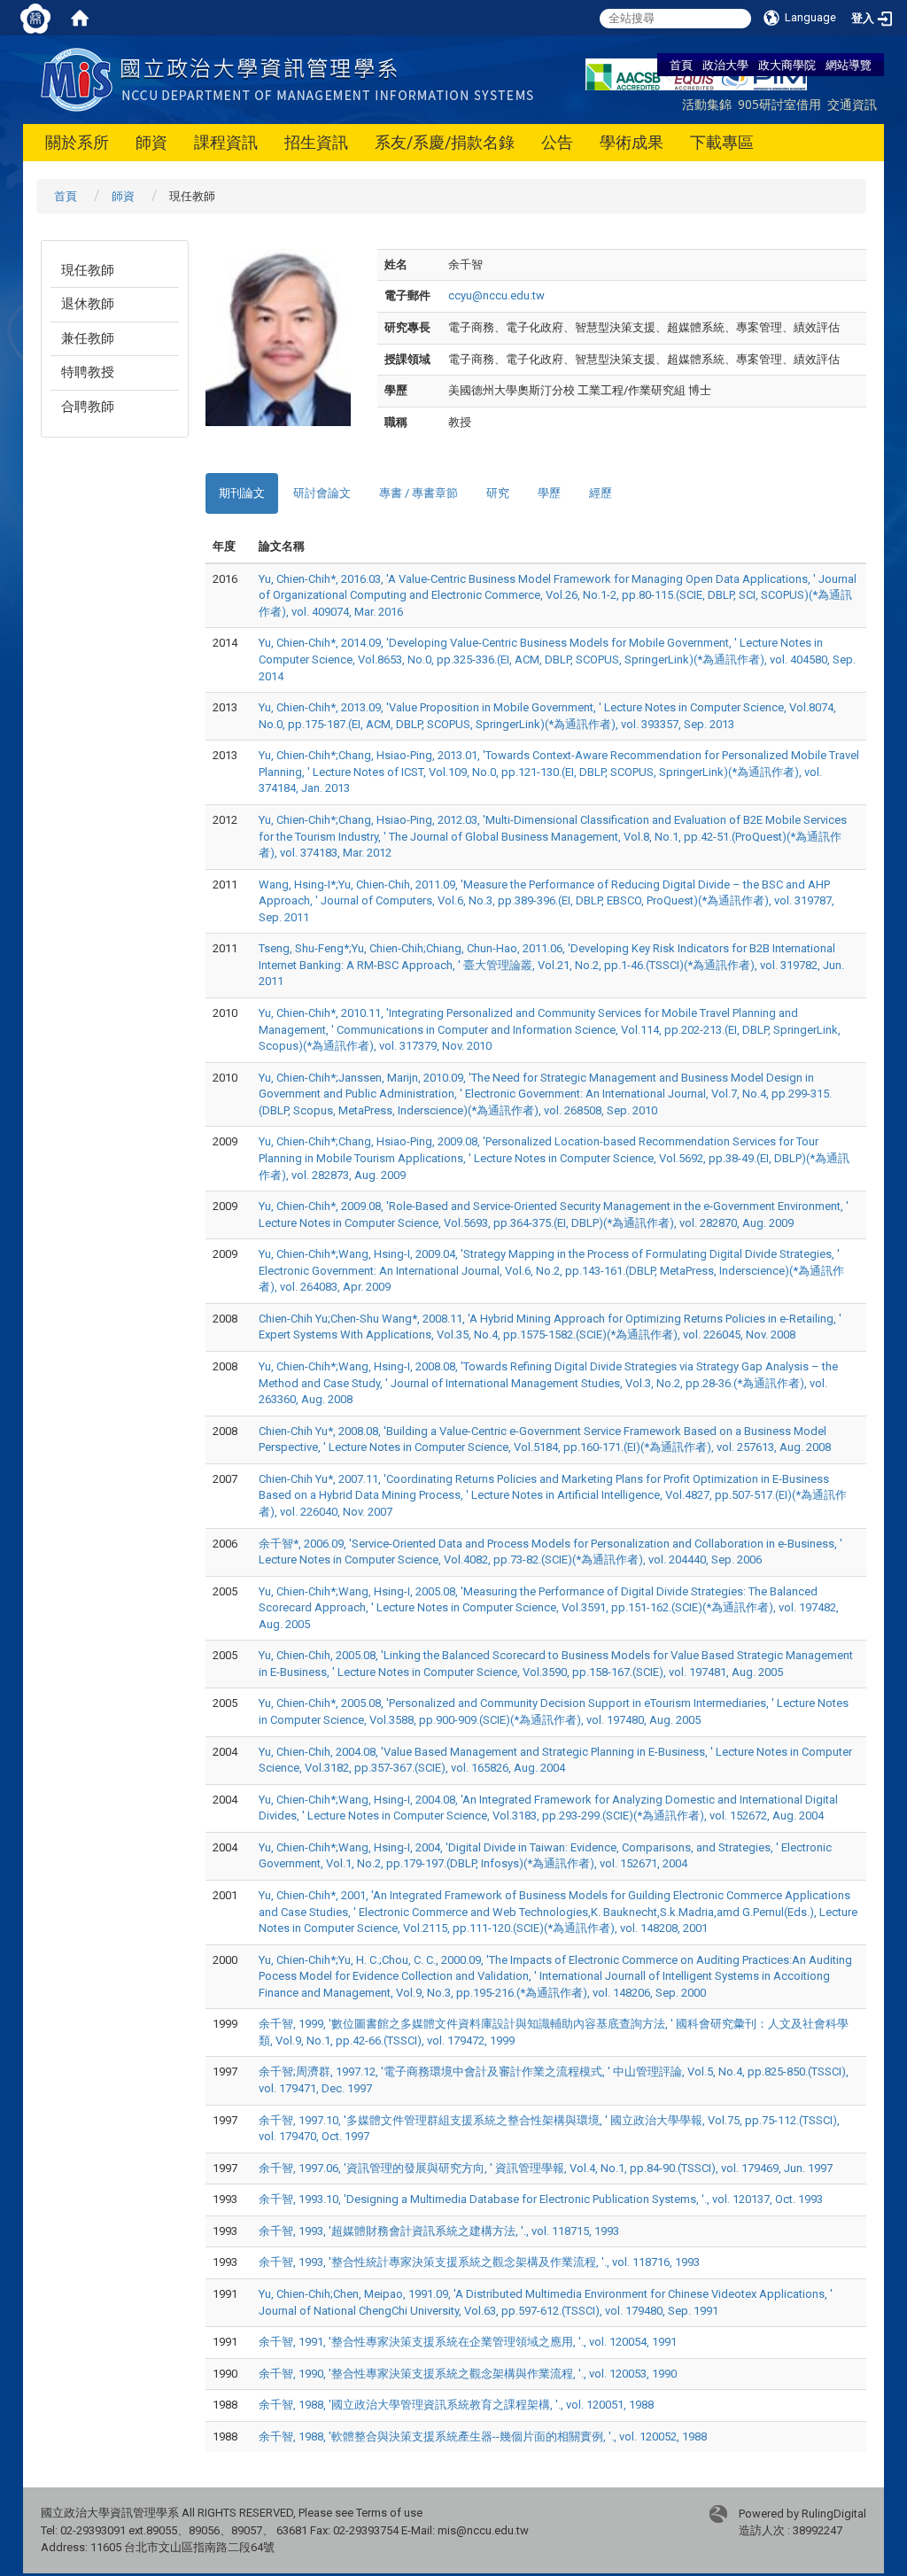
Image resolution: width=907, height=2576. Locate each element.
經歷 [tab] (601, 493)
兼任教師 (88, 338)
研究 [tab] (498, 493)
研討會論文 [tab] (322, 493)
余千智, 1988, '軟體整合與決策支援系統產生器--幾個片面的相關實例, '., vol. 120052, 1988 (483, 2436)
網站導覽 (849, 65)
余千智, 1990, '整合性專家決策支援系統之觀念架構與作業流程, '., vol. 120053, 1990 (468, 2374)
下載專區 (722, 142)
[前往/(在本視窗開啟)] (291, 78)
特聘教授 (88, 372)
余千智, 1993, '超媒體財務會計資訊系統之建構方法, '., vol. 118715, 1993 (439, 2231)
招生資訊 (316, 142)
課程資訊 (226, 142)
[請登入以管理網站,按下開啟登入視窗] (35, 18)
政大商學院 (787, 65)
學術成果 (632, 142)
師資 (151, 142)
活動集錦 (707, 104)
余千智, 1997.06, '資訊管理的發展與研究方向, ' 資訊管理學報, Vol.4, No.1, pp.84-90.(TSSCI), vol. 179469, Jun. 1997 (546, 2168)
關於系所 (77, 142)
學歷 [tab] (549, 493)
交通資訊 (852, 104)
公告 (557, 142)
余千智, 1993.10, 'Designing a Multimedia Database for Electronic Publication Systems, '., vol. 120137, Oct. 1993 (541, 2199)
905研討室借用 (779, 104)
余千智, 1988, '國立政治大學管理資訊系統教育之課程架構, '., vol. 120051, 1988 (456, 2405)
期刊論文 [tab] (242, 493)
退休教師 (88, 304)
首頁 (681, 65)
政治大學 (725, 65)
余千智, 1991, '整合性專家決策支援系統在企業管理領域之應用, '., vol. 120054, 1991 (468, 2342)
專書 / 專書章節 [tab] (419, 493)
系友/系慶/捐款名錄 (445, 142)
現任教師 (88, 270)
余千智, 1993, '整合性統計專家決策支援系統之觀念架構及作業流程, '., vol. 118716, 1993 (479, 2262)
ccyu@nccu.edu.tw (496, 295)
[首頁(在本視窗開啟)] (80, 18)
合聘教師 (88, 407)
